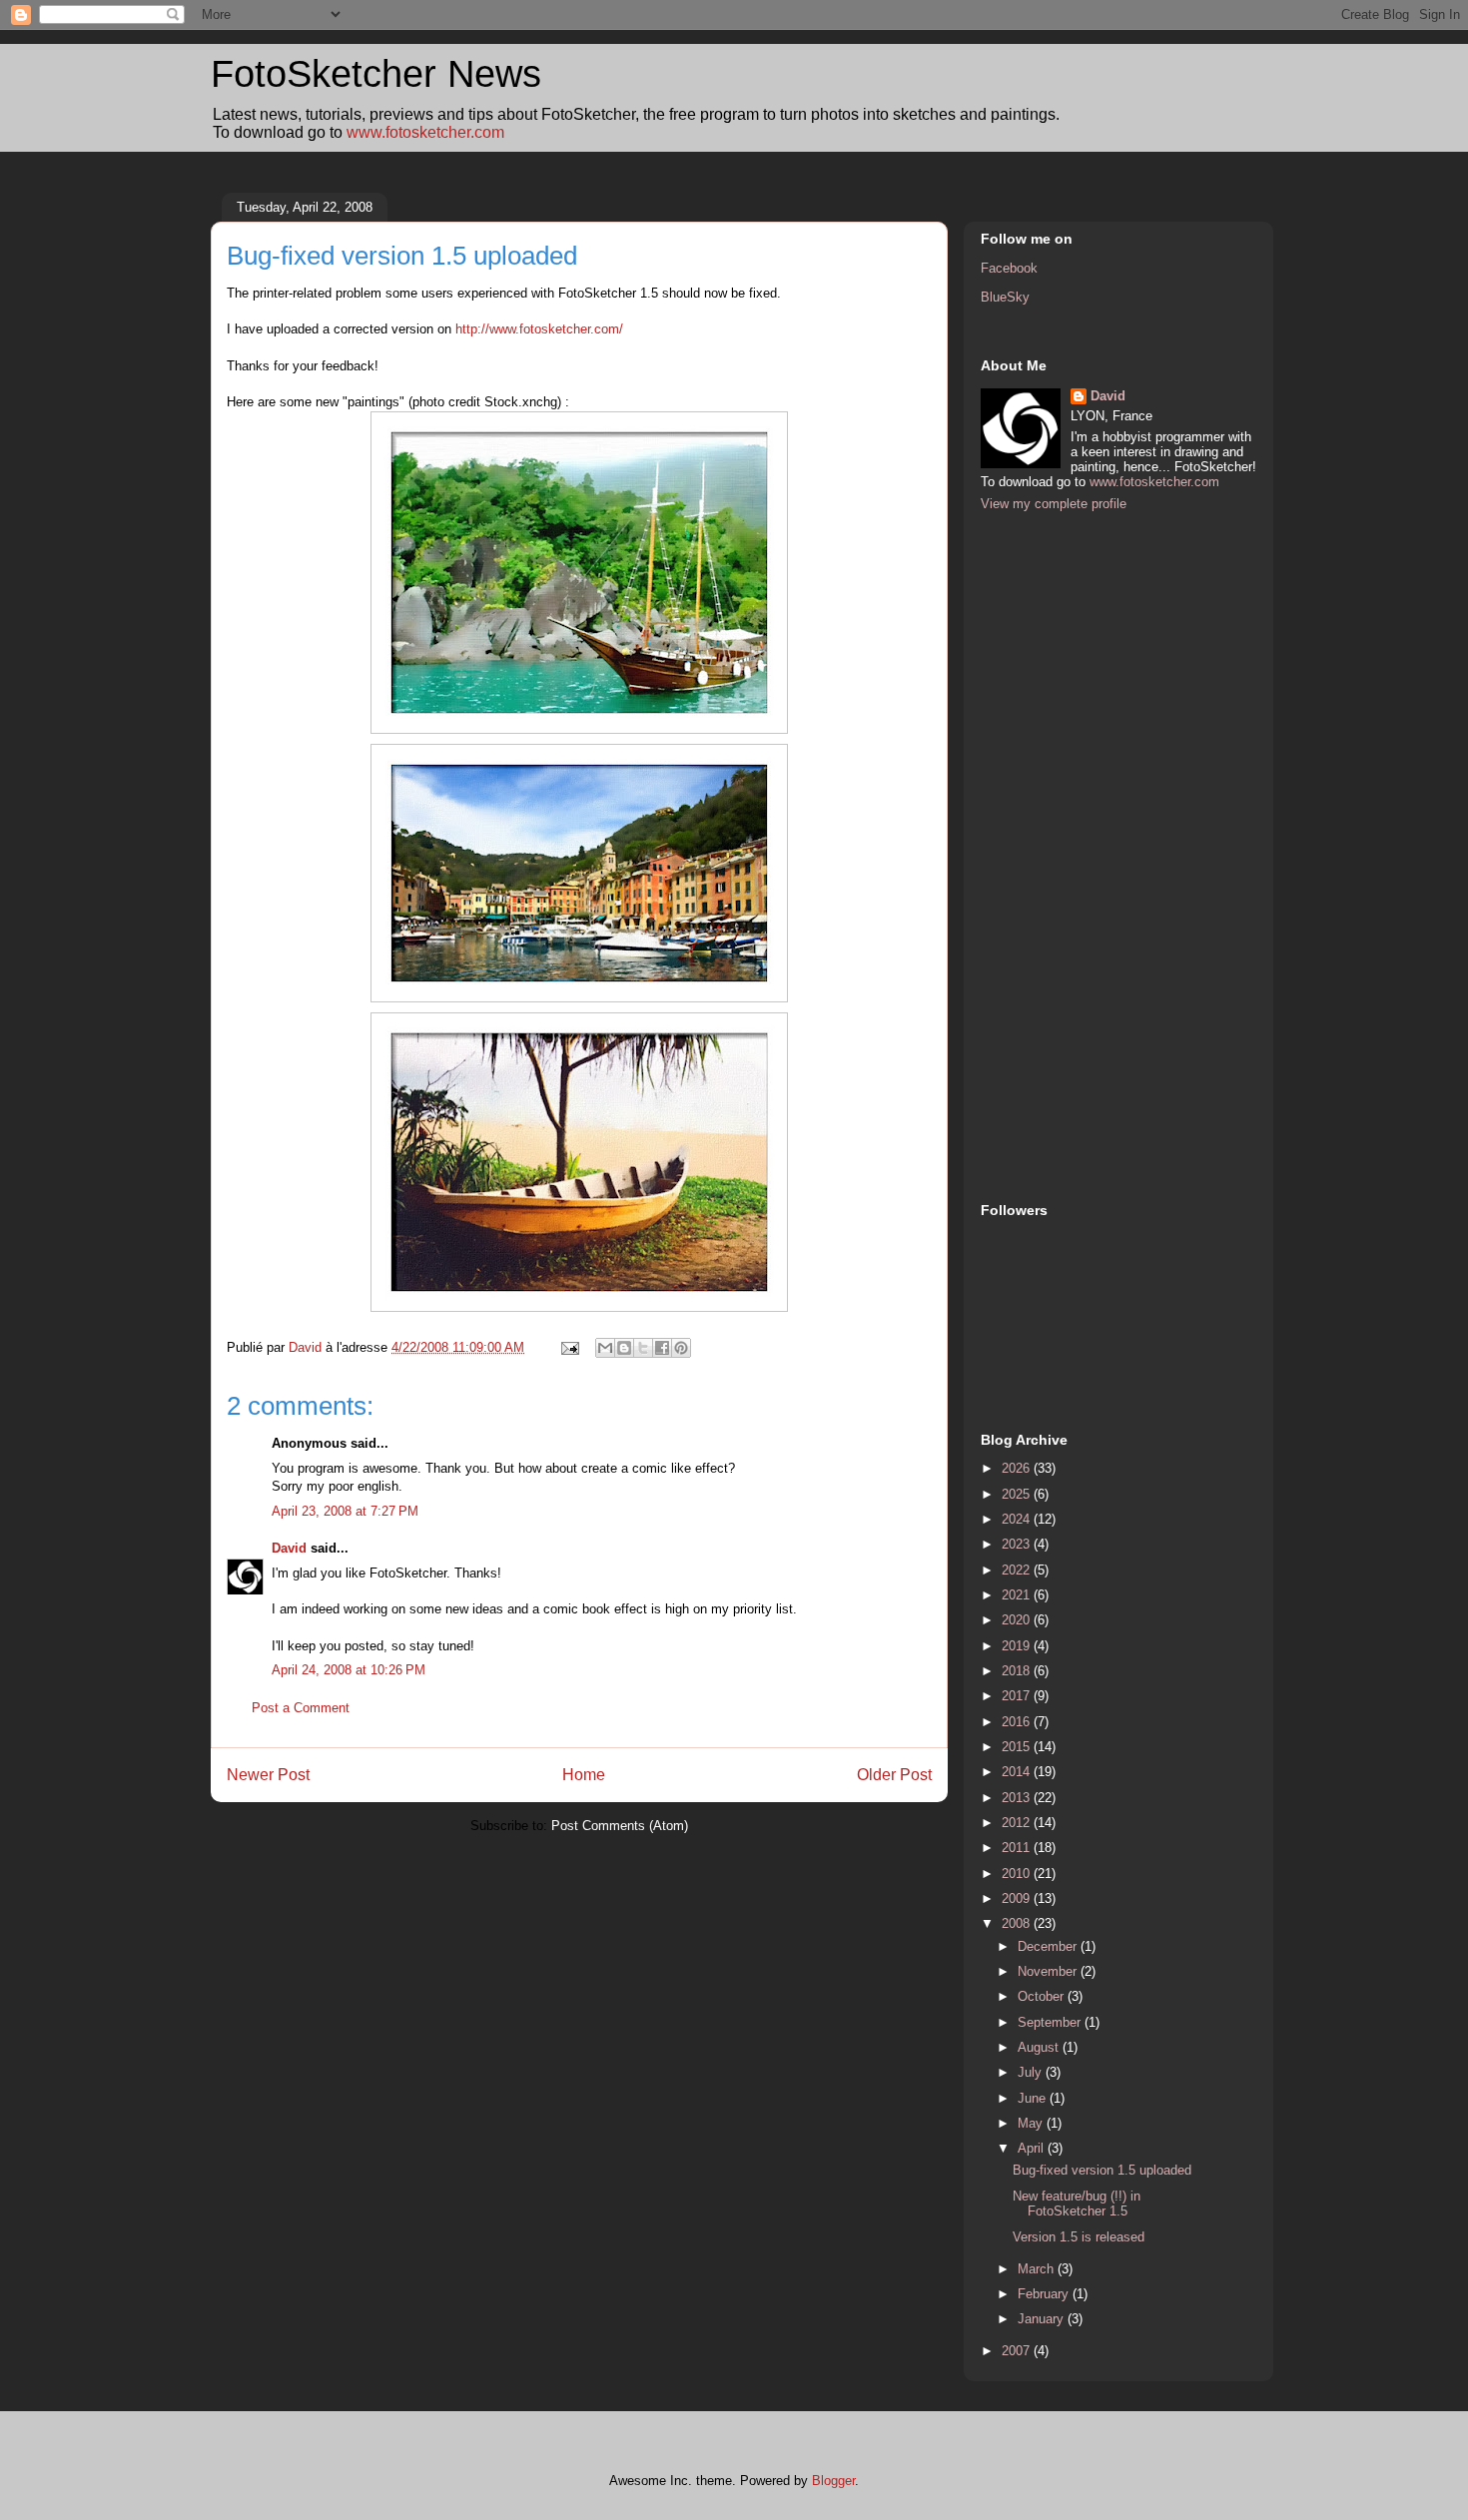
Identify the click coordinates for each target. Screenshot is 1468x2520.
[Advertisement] (1061, 855)
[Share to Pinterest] (681, 1348)
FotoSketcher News (376, 74)
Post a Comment (301, 1708)
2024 (1018, 1519)
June (1034, 2098)
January (1043, 2319)
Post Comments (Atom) (620, 1826)
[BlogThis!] (624, 1348)
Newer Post (268, 1775)
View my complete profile (1054, 504)
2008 (1018, 1923)
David (289, 1548)
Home (584, 1775)
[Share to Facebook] (662, 1348)
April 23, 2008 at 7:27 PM (345, 1511)
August (1040, 2047)
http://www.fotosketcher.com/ (539, 329)
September (1051, 2022)
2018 (1018, 1671)
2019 (1018, 1646)
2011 (1018, 1848)
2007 (1018, 2351)
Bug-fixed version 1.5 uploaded (1102, 2170)
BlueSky (1005, 297)
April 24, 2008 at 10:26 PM (349, 1670)
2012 (1018, 1823)
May (1032, 2123)
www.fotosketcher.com (425, 132)
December (1049, 1946)
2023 (1018, 1544)
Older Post (894, 1775)
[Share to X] (643, 1348)
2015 (1018, 1747)
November (1049, 1971)
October (1043, 1996)
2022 (1018, 1570)
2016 (1018, 1722)
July (1032, 2072)
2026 (1018, 1468)
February (1045, 2294)
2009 (1018, 1898)
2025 (1018, 1494)
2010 (1018, 1874)
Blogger (833, 2481)
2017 (1018, 1696)
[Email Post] (569, 1347)
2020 (1018, 1620)
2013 (1018, 1798)
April (1033, 2148)
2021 (1018, 1595)
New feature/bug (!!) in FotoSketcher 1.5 (1077, 2204)
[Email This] (605, 1348)
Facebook (1009, 268)
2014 (1018, 1772)
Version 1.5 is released (1079, 2237)
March (1038, 2269)
